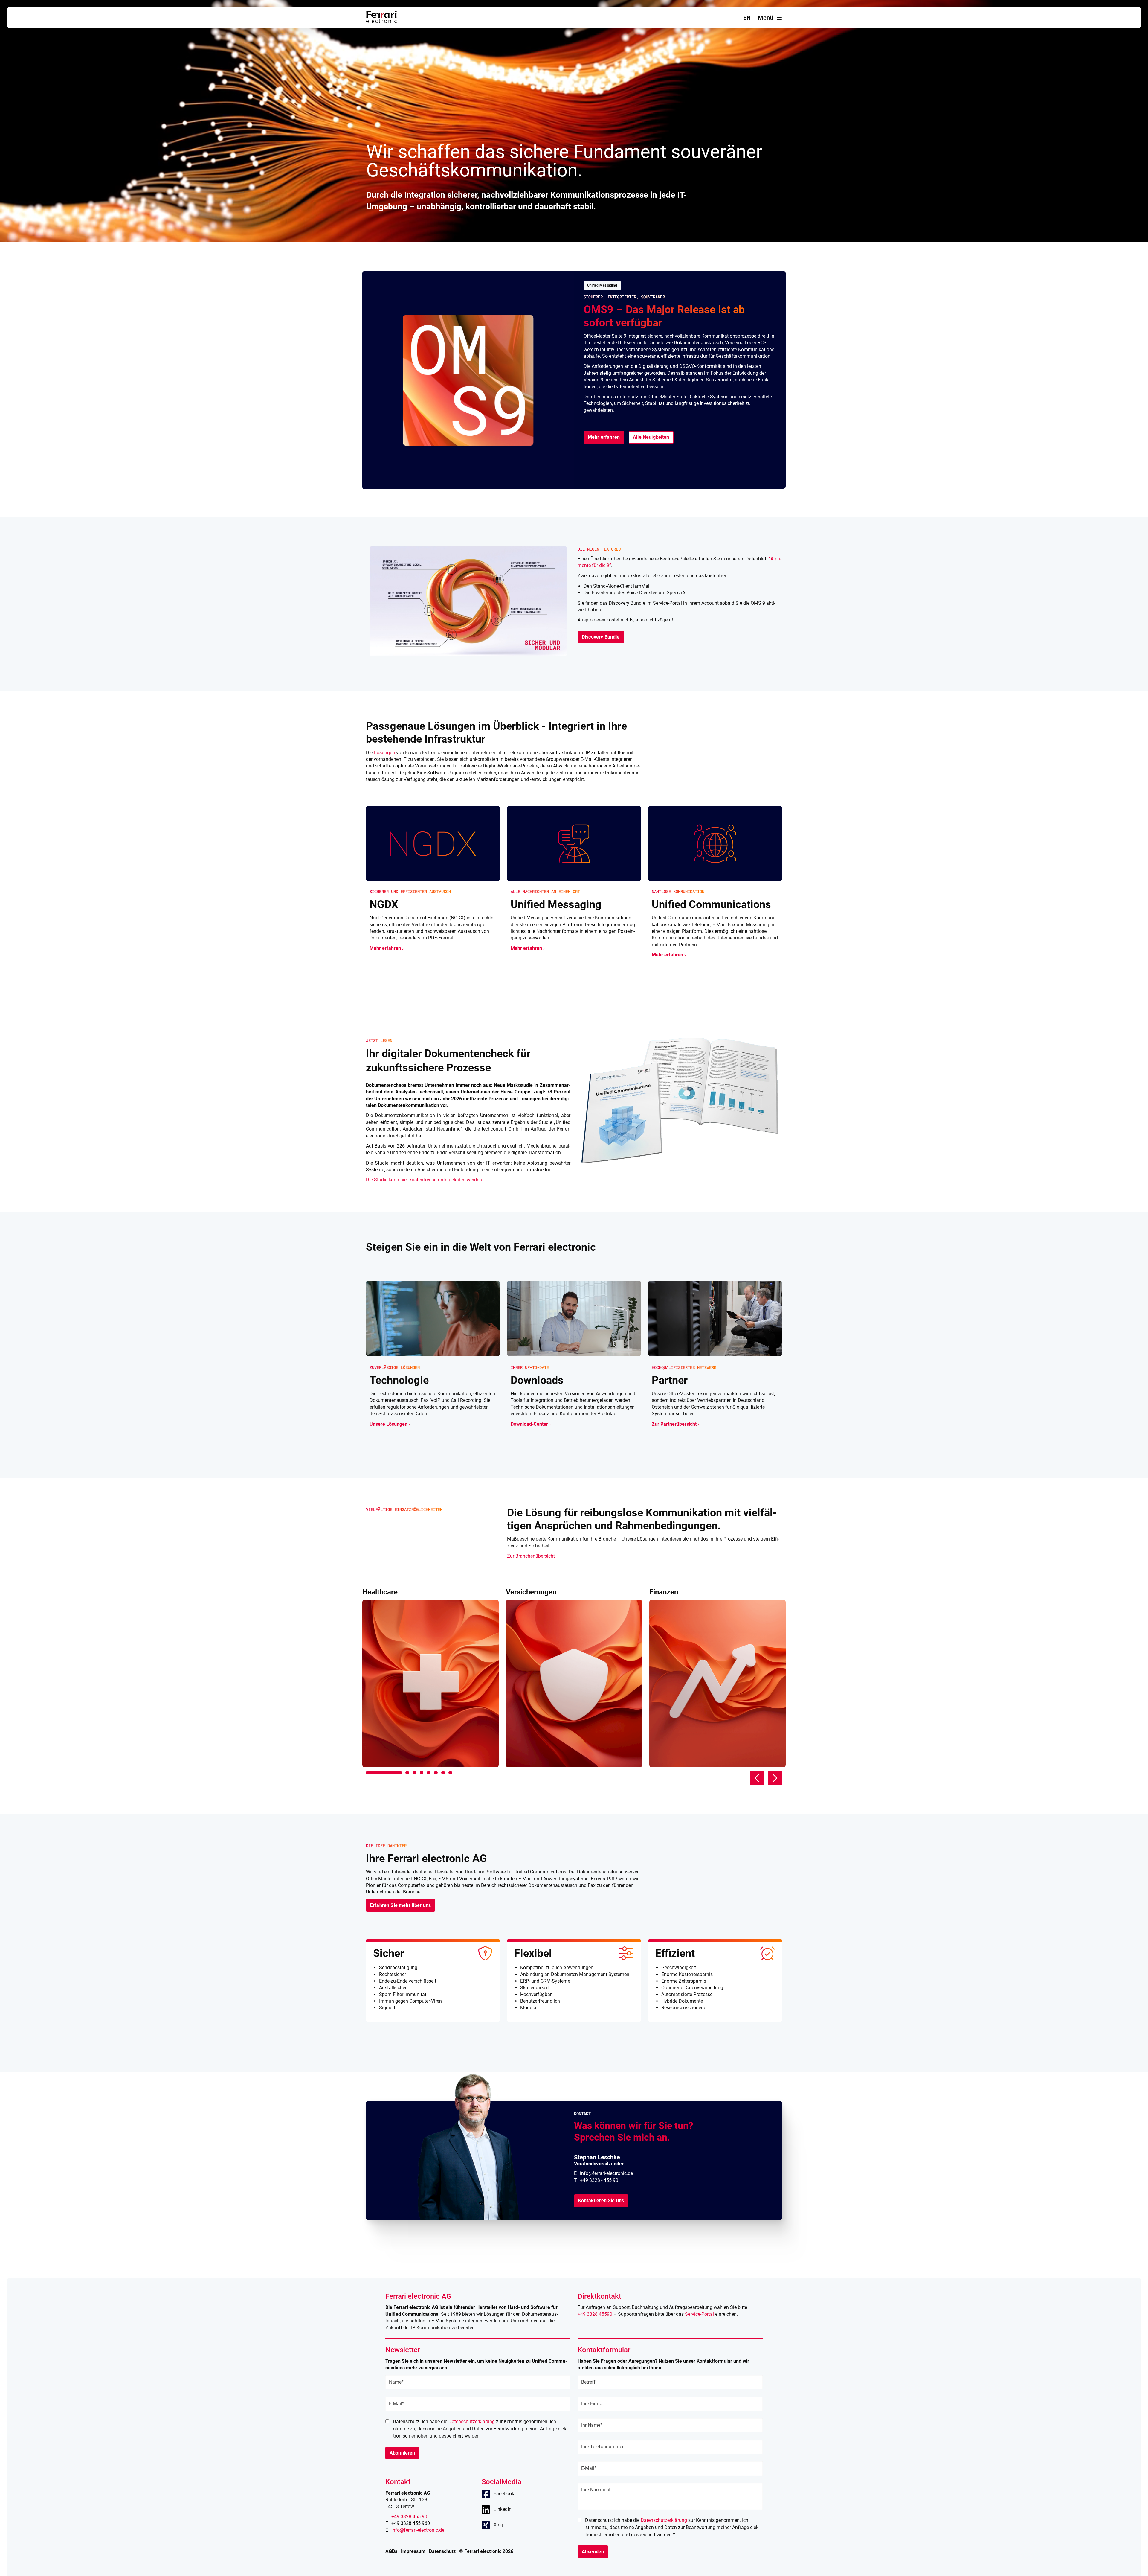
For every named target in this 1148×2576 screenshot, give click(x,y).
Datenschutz (442, 2551)
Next (775, 1778)
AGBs (391, 2551)
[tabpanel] (430, 1678)
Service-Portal (699, 2314)
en (747, 18)
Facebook (504, 2494)
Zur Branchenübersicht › (532, 1556)
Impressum (413, 2551)
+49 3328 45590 (595, 2314)
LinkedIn (503, 2509)
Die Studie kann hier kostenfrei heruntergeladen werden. (425, 1180)
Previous (757, 1778)
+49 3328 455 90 (409, 2517)
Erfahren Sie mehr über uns (400, 1905)
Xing (498, 2525)
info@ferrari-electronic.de (606, 2173)
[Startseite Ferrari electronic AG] (381, 21)
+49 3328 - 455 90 (599, 2180)
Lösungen (384, 753)
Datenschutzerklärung (472, 2422)
